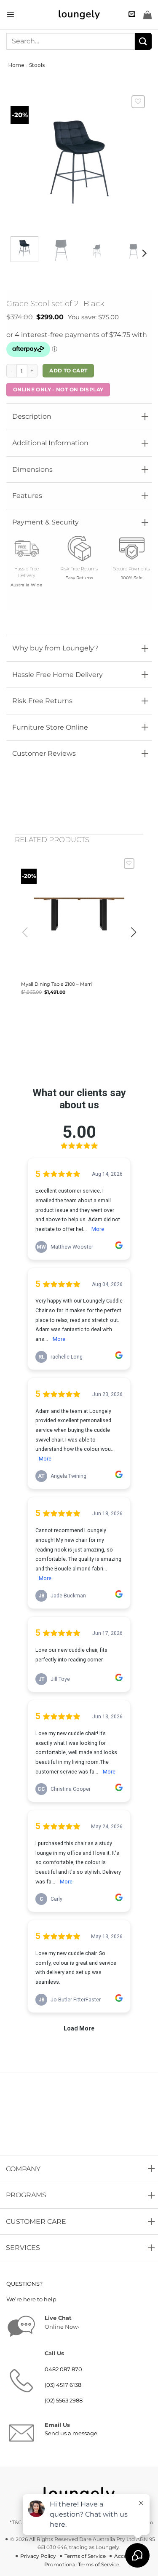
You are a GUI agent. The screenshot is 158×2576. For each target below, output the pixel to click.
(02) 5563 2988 (64, 2401)
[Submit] (143, 41)
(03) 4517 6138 (63, 2385)
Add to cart (68, 370)
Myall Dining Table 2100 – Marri (56, 984)
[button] (10, 15)
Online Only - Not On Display (58, 389)
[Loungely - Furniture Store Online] (79, 15)
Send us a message (71, 2433)
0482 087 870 (63, 2369)
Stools (37, 65)
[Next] (144, 253)
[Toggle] (14, 414)
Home (16, 65)
